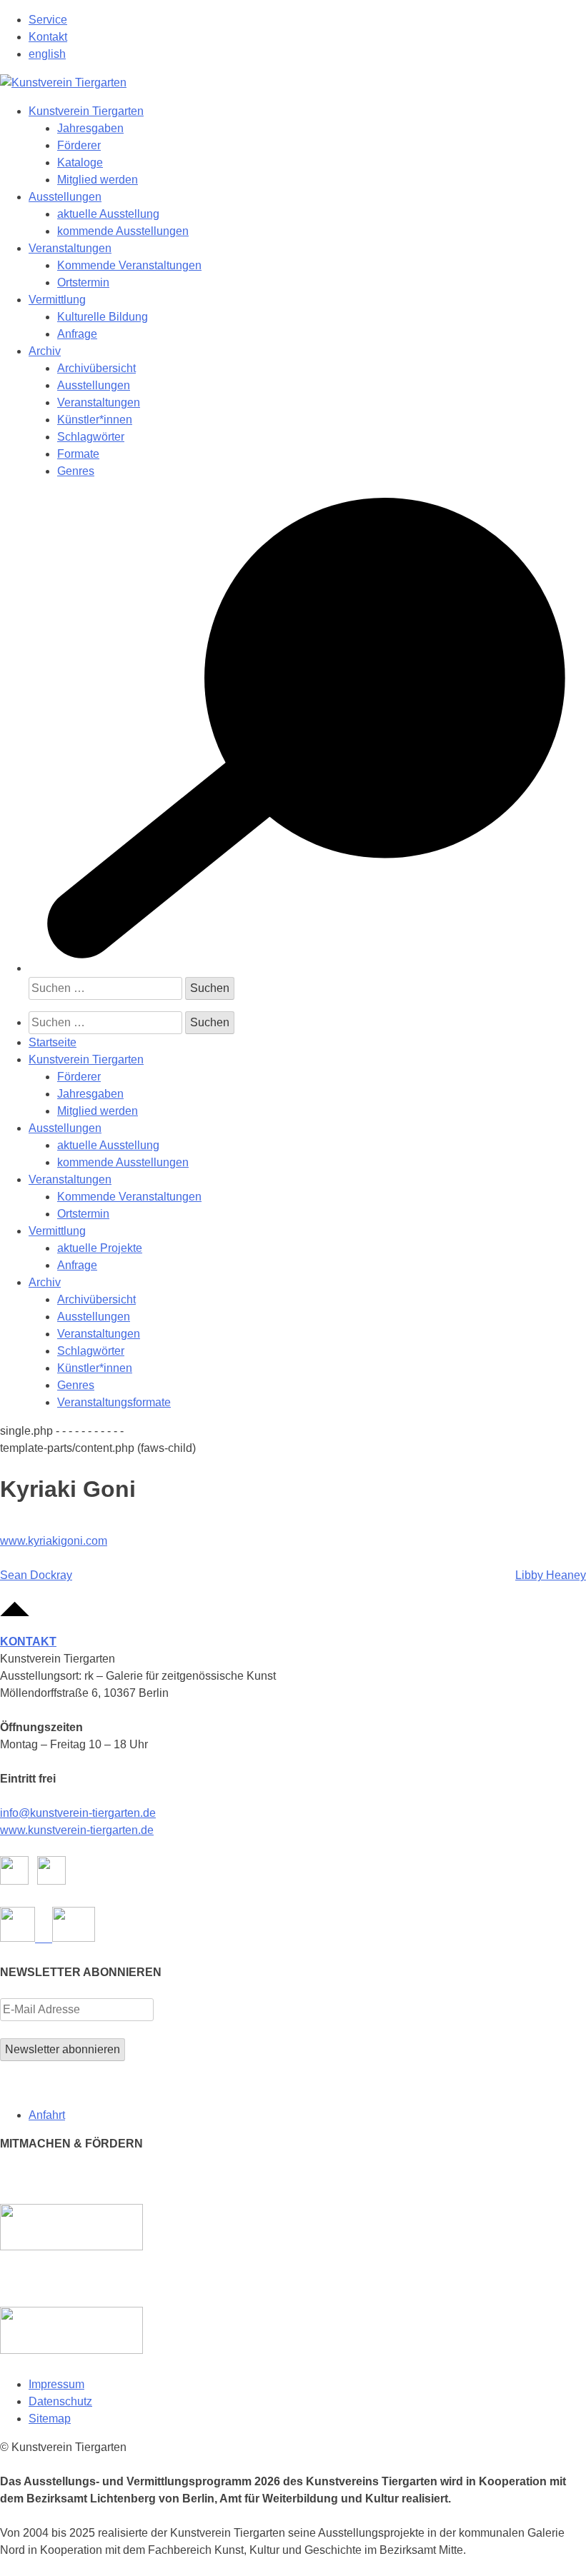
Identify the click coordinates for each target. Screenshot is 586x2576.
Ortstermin (83, 282)
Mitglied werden (98, 180)
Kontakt (48, 37)
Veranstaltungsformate (114, 1402)
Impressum (56, 2384)
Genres (76, 471)
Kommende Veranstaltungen (129, 265)
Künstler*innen (95, 420)
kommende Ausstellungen (123, 231)
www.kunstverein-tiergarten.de (77, 1830)
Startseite (53, 1042)
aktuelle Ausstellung (108, 214)
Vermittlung (57, 300)
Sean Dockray (36, 1575)
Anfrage (77, 334)
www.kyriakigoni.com (54, 1541)
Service (48, 20)
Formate (78, 454)
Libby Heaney (551, 1575)
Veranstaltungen (70, 248)
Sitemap (50, 2419)
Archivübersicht (96, 368)
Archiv (45, 351)
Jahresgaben (90, 128)
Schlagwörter (91, 437)
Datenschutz (60, 2401)
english (47, 54)
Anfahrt (47, 2115)
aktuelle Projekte (100, 1248)
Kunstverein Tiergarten (86, 111)
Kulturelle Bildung (103, 317)
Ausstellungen (65, 197)
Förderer (79, 145)
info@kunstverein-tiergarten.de (78, 1813)
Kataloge (80, 162)
